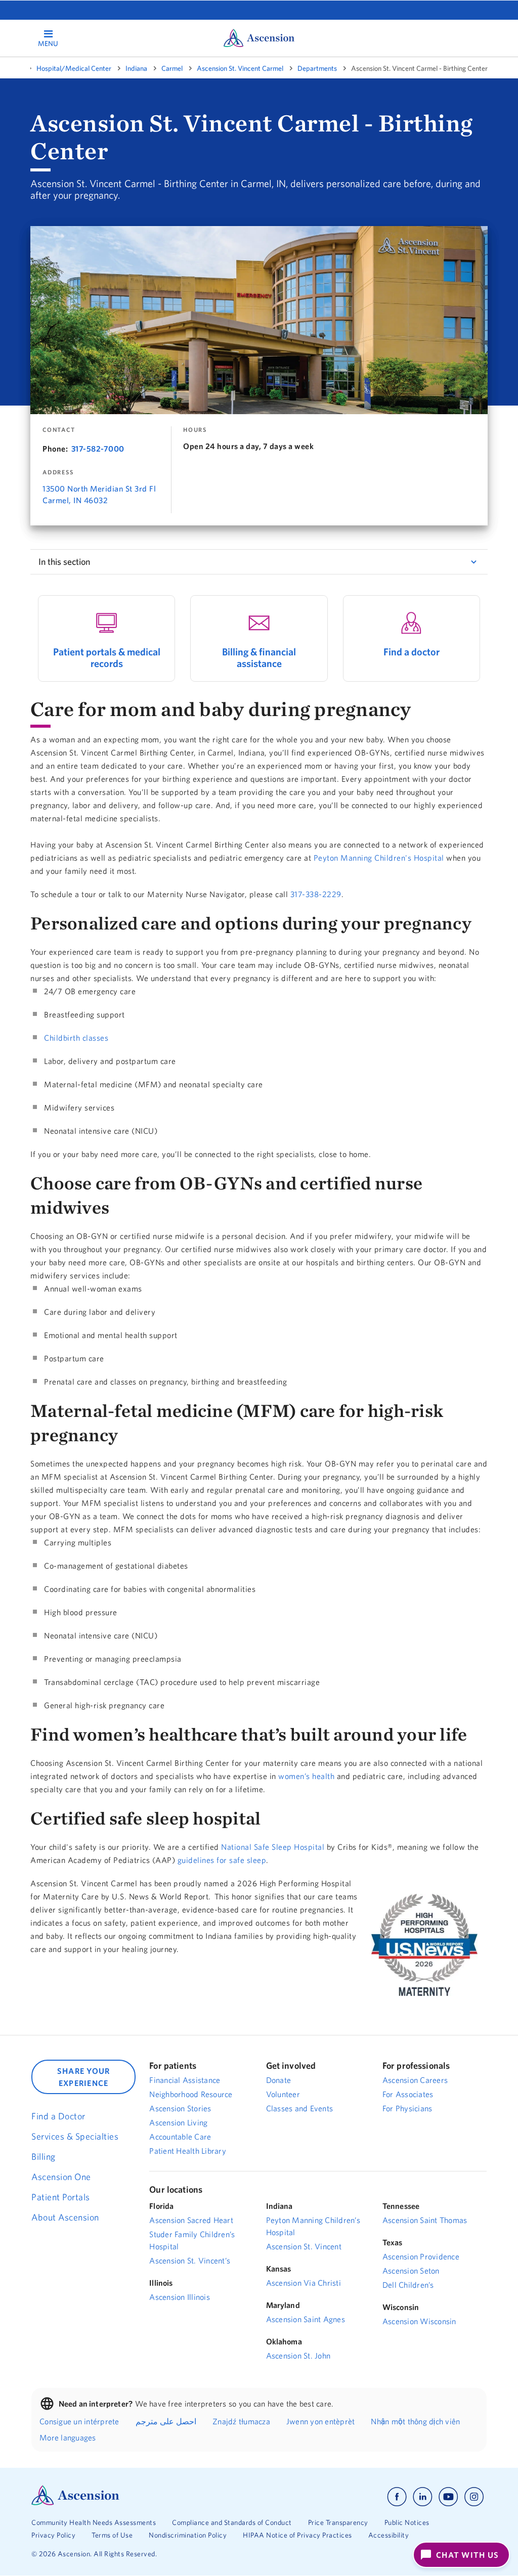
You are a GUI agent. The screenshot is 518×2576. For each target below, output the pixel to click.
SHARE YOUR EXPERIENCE (84, 2077)
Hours (195, 430)
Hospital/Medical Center (74, 68)
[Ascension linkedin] (423, 2497)
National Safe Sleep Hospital (273, 1847)
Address (58, 472)
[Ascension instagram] (474, 2497)
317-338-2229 (316, 894)
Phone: (55, 449)
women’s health (306, 1776)
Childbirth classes (76, 1038)
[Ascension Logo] (75, 2503)
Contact (59, 430)
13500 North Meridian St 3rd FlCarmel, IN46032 (99, 494)
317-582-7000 (98, 449)
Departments (317, 68)
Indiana (136, 68)
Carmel (172, 68)
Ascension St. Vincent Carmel (240, 68)
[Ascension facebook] (397, 2497)
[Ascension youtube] (448, 2497)
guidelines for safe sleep (222, 1860)
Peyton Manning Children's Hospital (379, 858)
